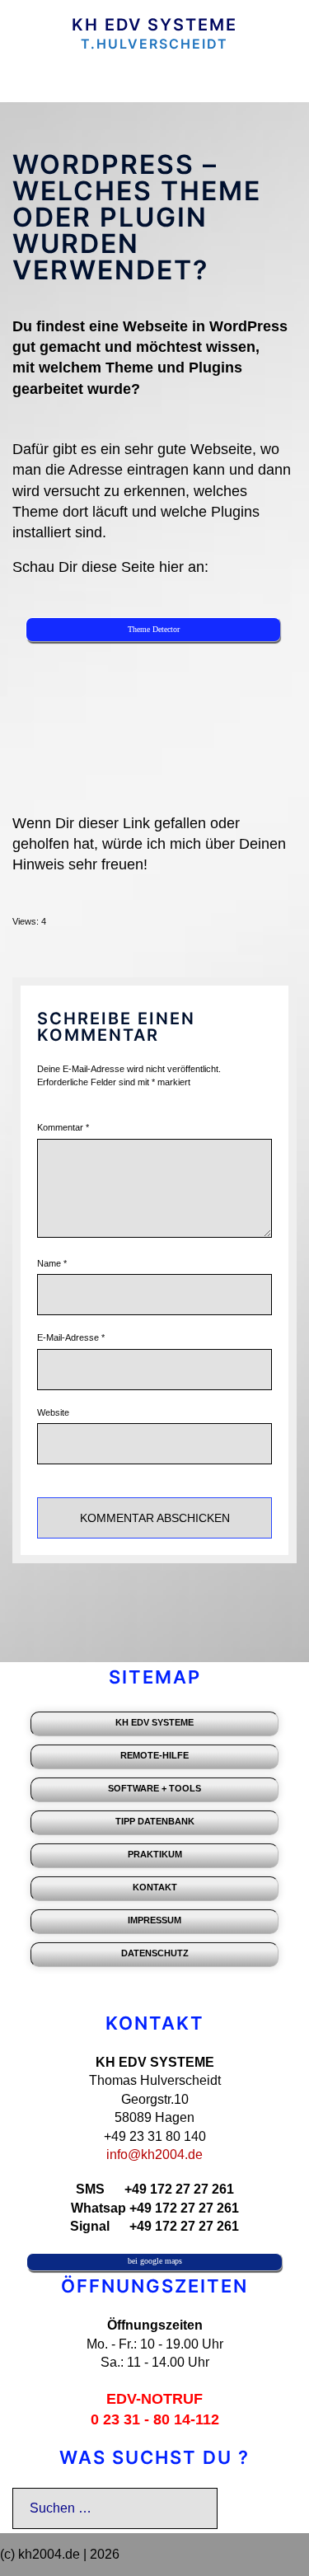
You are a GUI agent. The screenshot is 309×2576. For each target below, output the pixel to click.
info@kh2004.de (154, 2154)
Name (52, 1263)
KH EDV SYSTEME (154, 25)
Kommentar (63, 1127)
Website (53, 1412)
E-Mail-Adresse (71, 1337)
